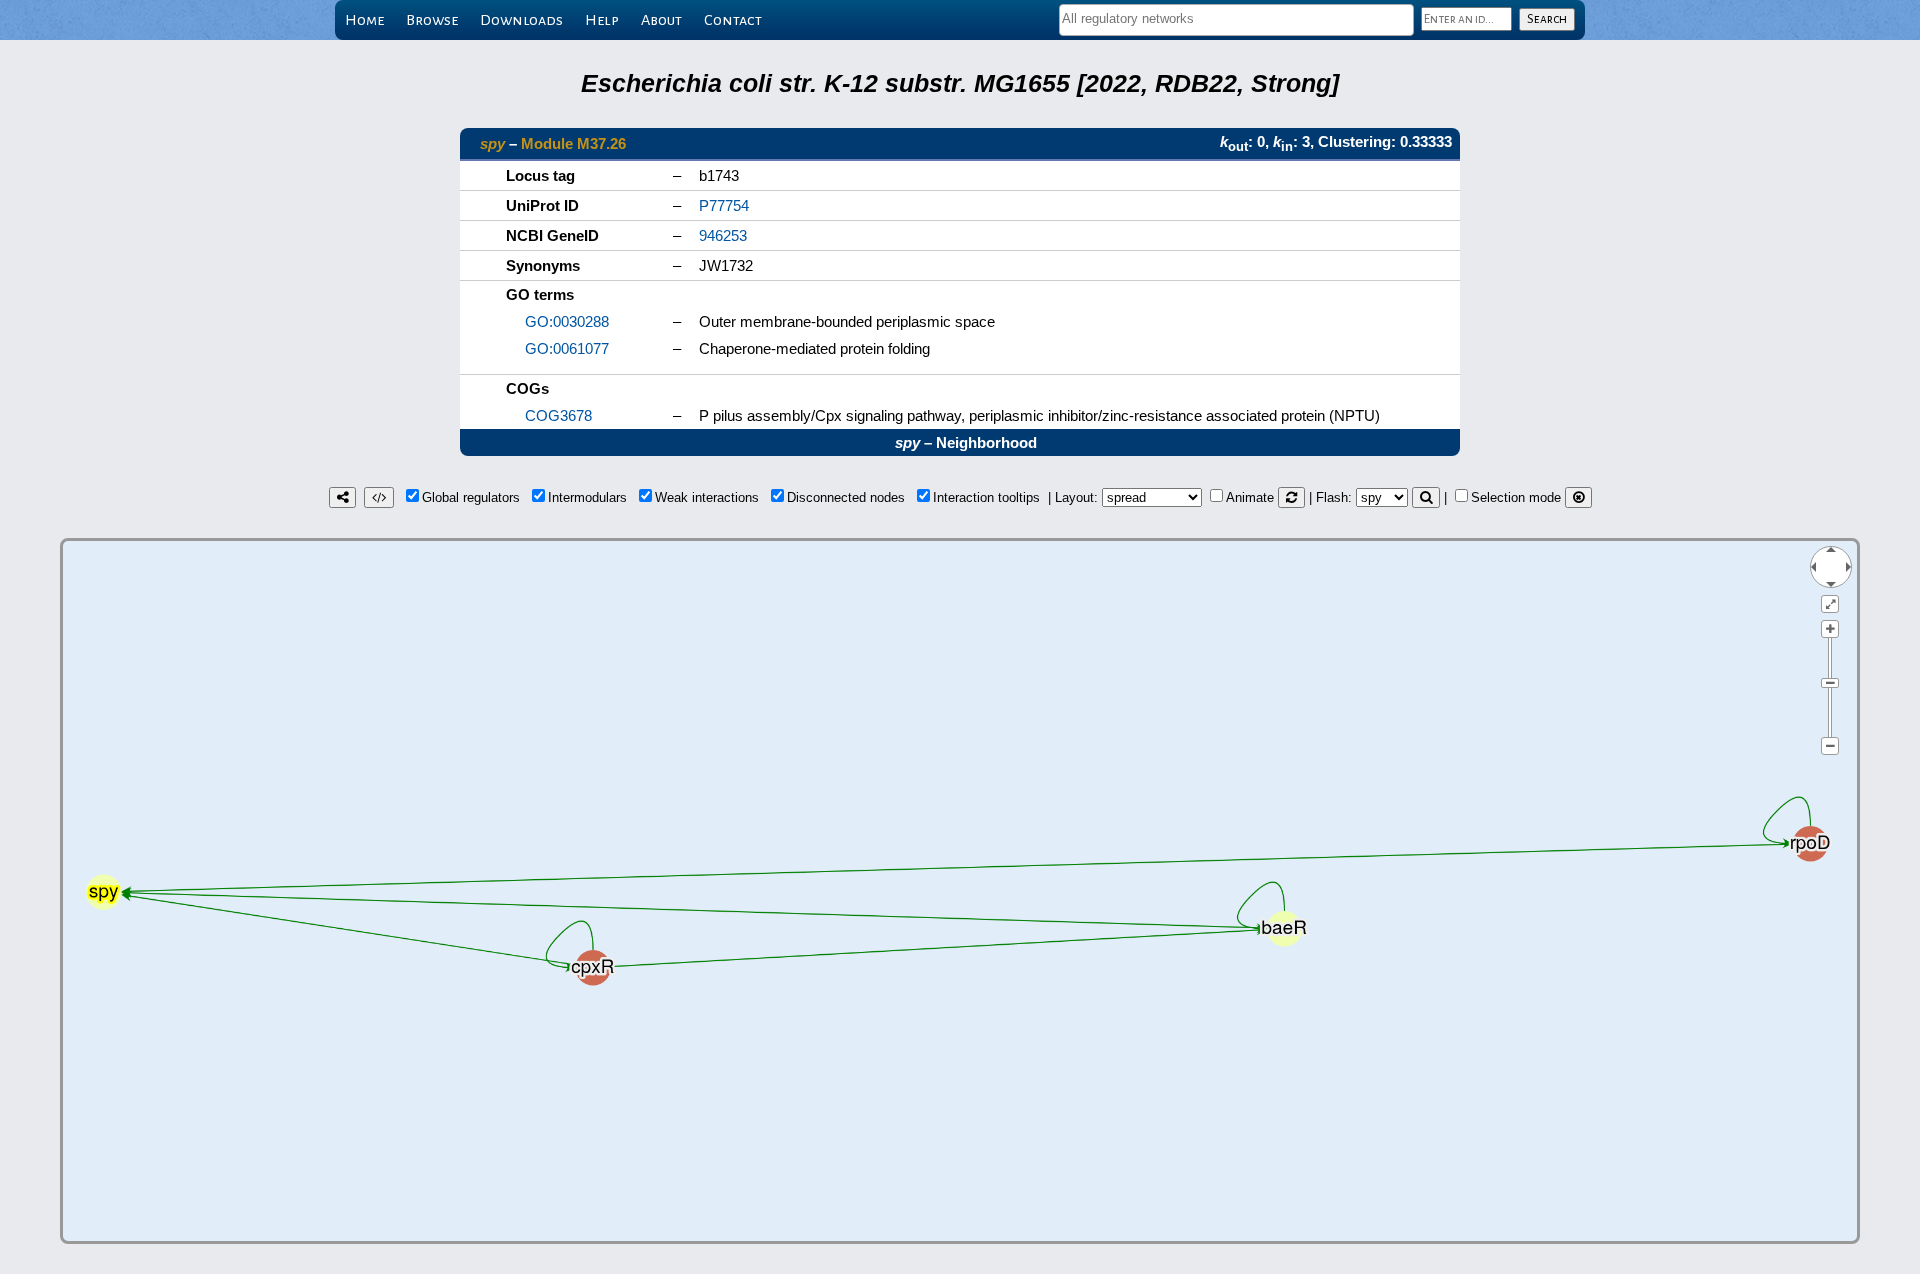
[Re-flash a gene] (1426, 497)
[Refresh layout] (1291, 497)
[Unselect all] (1578, 497)
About (661, 20)
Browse (432, 20)
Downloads (521, 20)
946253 (723, 235)
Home (364, 20)
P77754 (724, 205)
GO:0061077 (567, 348)
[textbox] (1236, 18)
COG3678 (558, 415)
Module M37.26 (573, 143)
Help (602, 20)
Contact (733, 20)
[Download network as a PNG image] (342, 497)
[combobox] (1236, 20)
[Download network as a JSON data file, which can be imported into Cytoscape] (379, 497)
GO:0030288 (567, 321)
